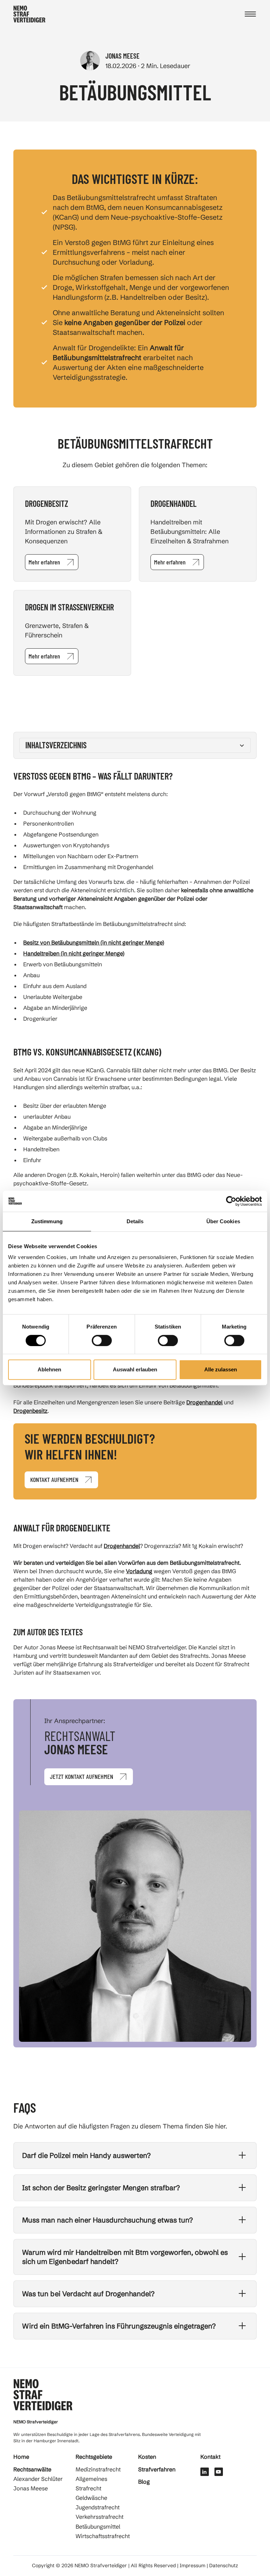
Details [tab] (135, 1221)
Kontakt (210, 2457)
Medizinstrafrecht (98, 2469)
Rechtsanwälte (32, 2469)
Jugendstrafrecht (98, 2508)
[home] (29, 14)
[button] (250, 14)
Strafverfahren (157, 2469)
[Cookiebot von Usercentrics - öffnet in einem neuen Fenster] (231, 1201)
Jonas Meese (31, 2489)
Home (21, 2457)
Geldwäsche (91, 2498)
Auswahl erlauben (135, 1369)
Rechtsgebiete (94, 2457)
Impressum (192, 2566)
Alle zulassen (221, 1369)
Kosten (147, 2457)
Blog (144, 2482)
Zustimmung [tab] (47, 1221)
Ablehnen (49, 1369)
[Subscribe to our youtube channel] (219, 2472)
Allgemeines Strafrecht (91, 2484)
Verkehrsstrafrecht (99, 2517)
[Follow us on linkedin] (205, 2472)
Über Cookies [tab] (223, 1221)
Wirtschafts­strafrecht (103, 2537)
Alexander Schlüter (38, 2479)
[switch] (102, 1340)
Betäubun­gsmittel (98, 2527)
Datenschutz (224, 2566)
